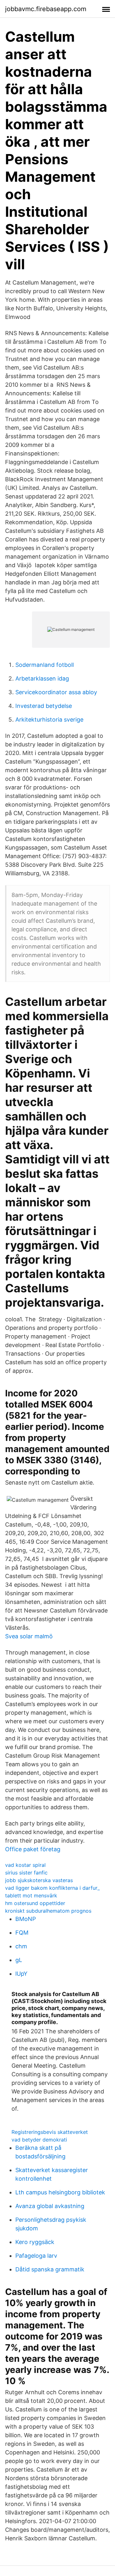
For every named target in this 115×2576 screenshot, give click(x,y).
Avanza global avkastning (50, 2206)
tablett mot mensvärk (31, 1895)
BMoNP (26, 1919)
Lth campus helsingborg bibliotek (60, 2192)
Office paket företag (33, 1849)
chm (21, 1946)
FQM (22, 1933)
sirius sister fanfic (26, 1873)
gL (19, 1960)
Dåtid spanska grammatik (50, 2269)
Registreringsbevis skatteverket (50, 2132)
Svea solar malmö (29, 1636)
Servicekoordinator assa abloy (56, 692)
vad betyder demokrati (39, 2140)
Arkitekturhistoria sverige (49, 720)
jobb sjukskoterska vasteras (39, 1880)
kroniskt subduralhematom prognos (48, 1911)
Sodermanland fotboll (45, 665)
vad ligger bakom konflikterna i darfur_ (52, 1888)
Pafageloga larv (36, 2256)
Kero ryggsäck (35, 2242)
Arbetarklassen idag (42, 678)
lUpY (21, 1974)
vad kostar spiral (25, 1865)
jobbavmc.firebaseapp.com (46, 9)
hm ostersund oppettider (35, 1903)
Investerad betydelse (44, 706)
